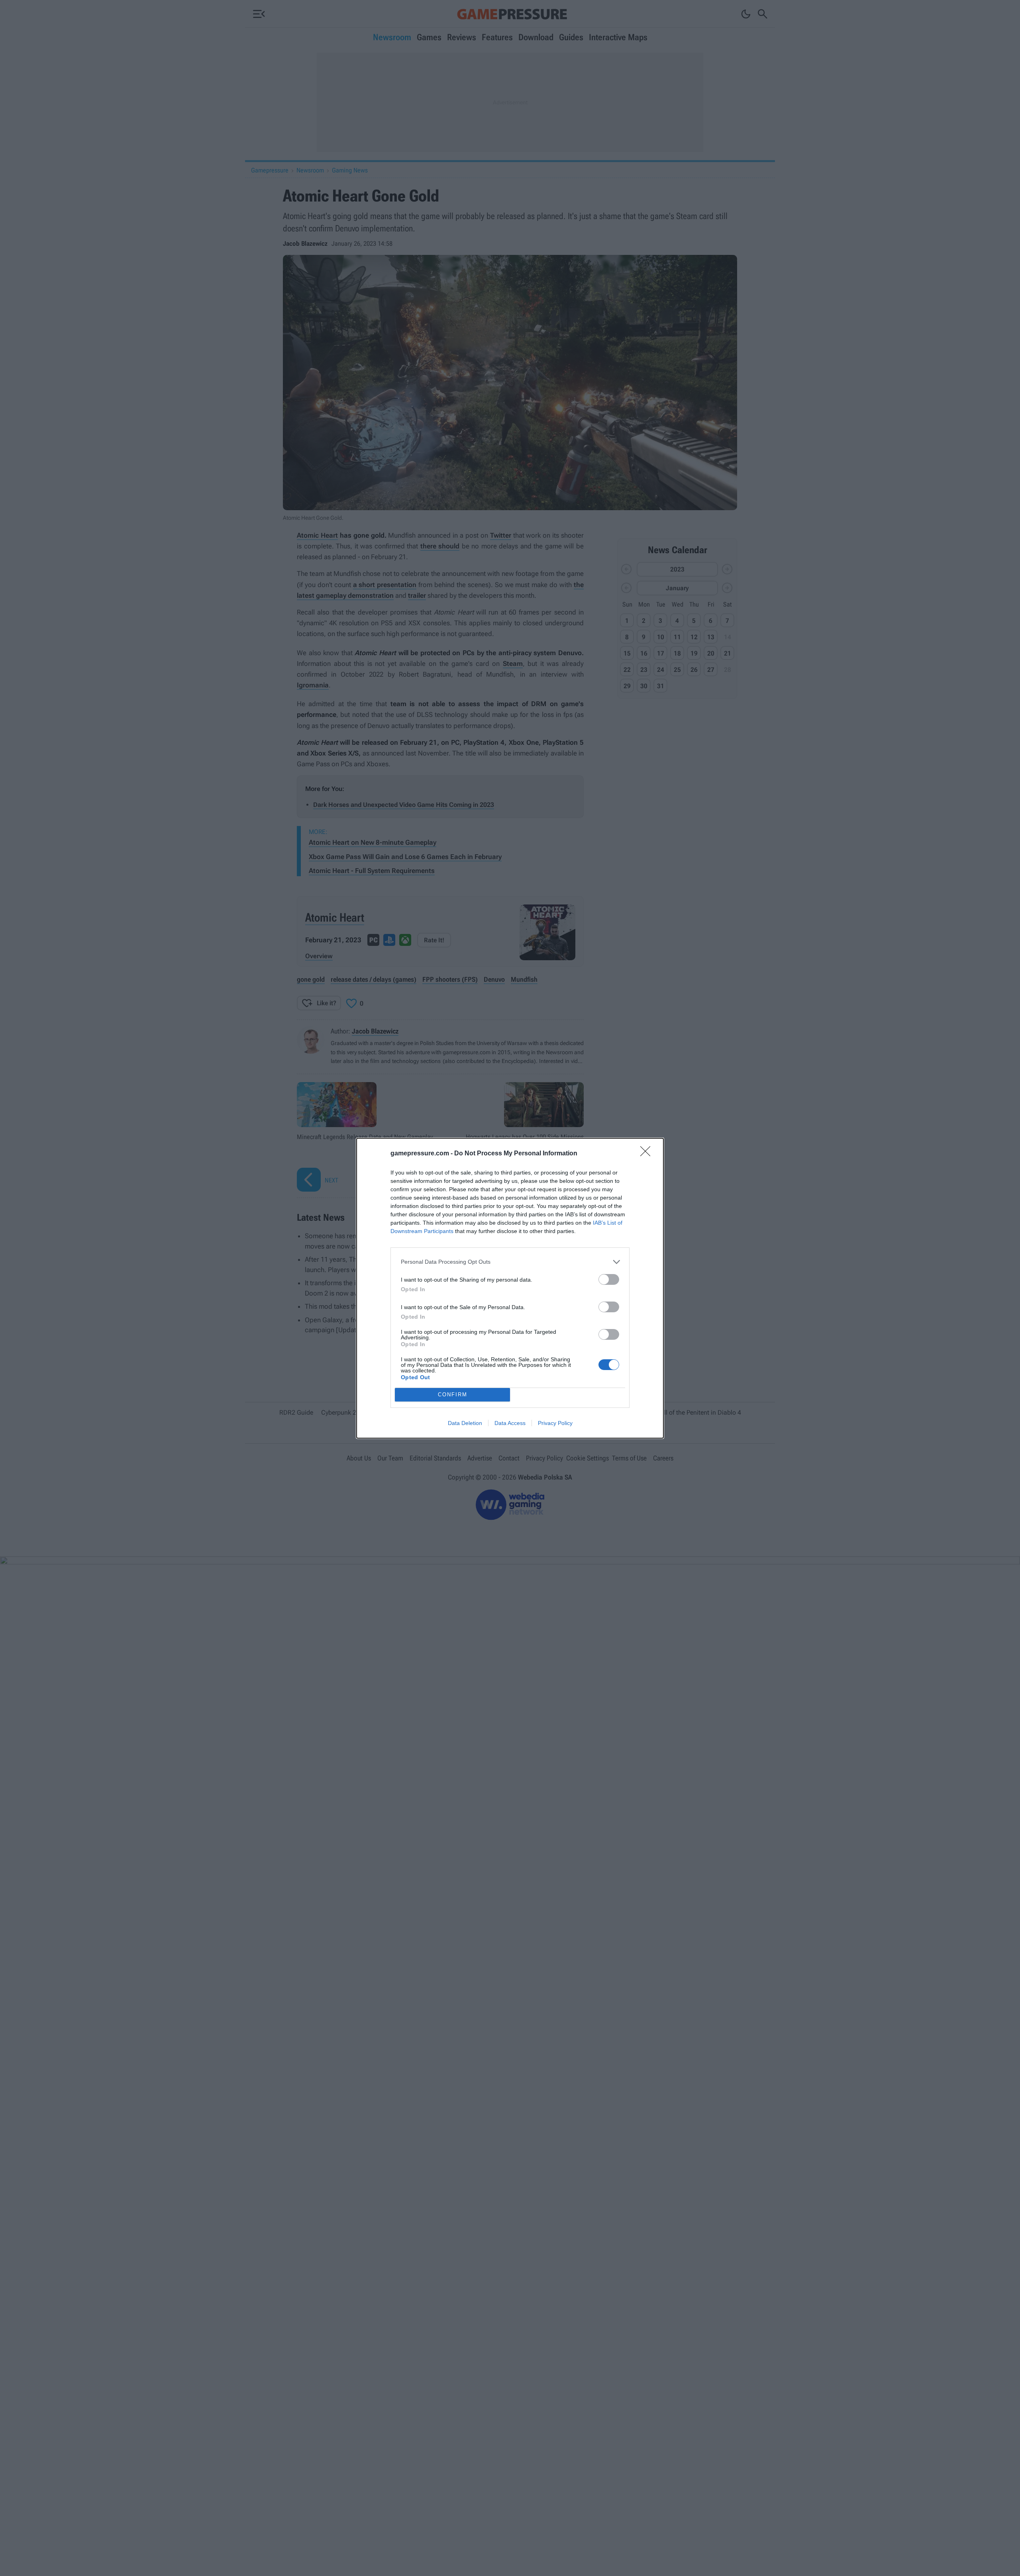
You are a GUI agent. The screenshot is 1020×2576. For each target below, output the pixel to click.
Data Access (510, 1423)
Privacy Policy (555, 1423)
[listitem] (510, 1262)
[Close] (648, 1154)
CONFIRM (453, 1395)
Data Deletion (465, 1423)
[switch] (609, 1279)
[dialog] (510, 1288)
